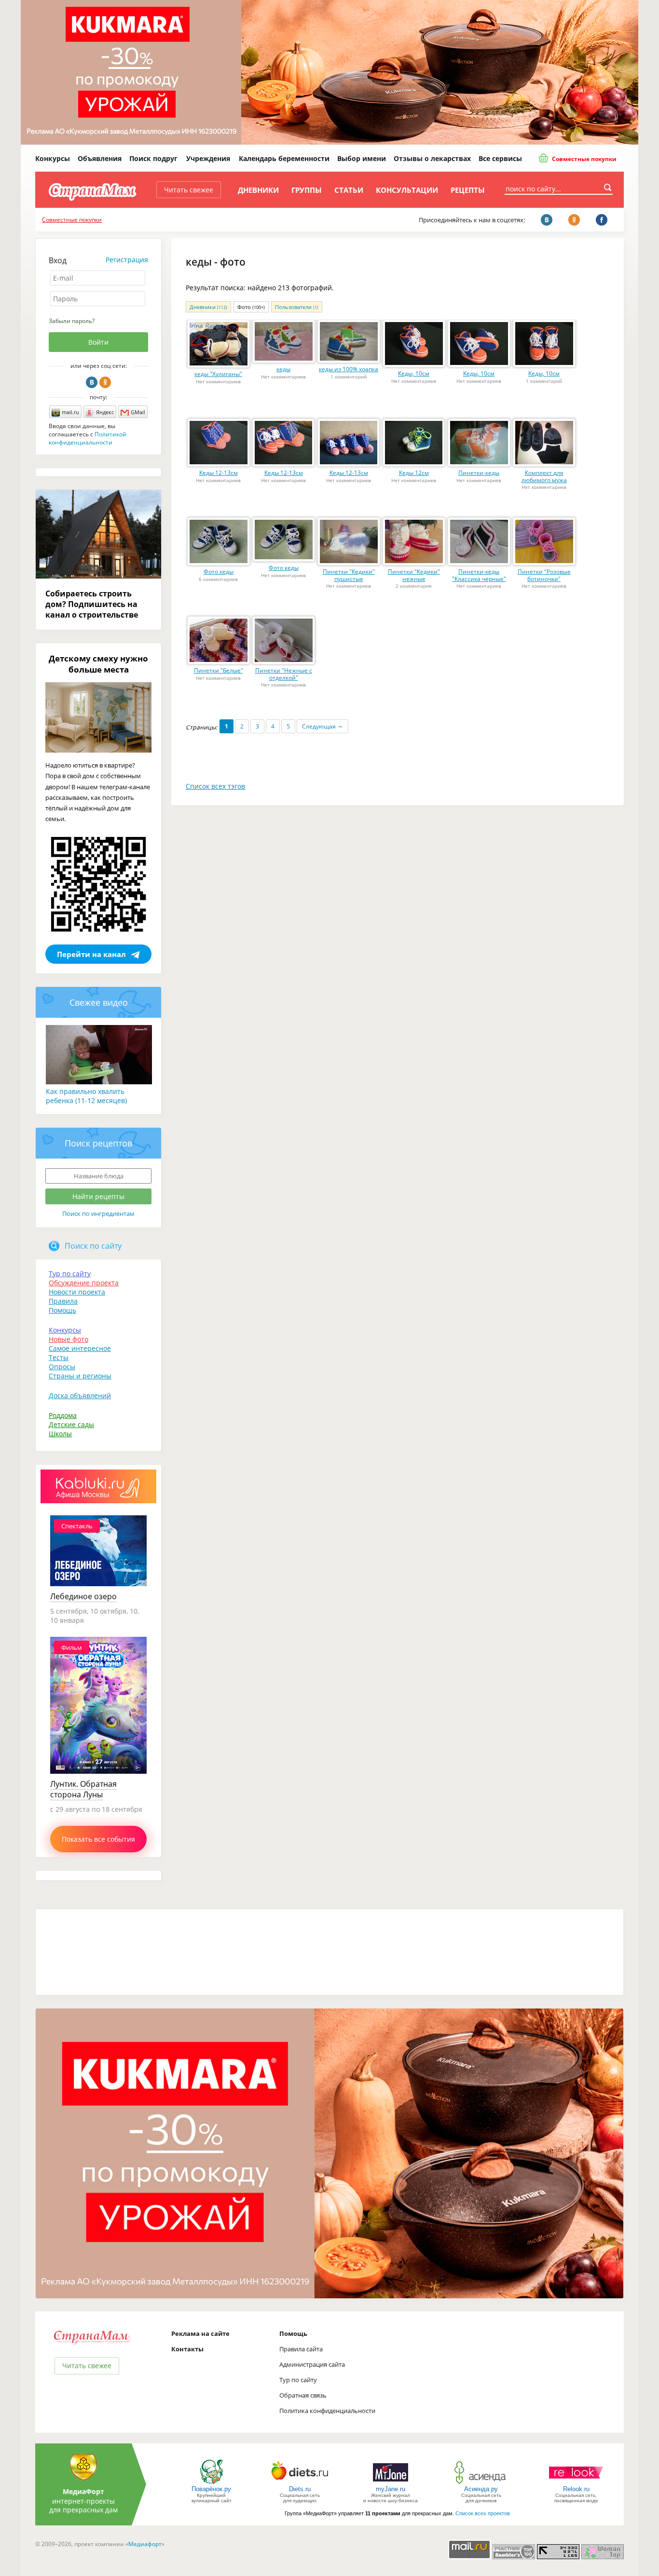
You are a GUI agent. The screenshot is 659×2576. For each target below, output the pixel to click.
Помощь (62, 1310)
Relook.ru (576, 2489)
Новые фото (69, 1339)
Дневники (258, 190)
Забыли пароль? (72, 321)
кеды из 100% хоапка (349, 369)
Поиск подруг (153, 158)
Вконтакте (92, 382)
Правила (63, 1301)
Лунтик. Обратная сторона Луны (83, 1789)
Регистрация (127, 260)
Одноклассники (105, 382)
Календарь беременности (284, 158)
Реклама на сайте (200, 2333)
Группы (307, 190)
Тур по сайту (70, 1274)
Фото (251, 307)
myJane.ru (391, 2489)
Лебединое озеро (83, 1596)
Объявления (100, 158)
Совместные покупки (583, 159)
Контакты (187, 2349)
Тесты (59, 1357)
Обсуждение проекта (84, 1283)
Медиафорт (145, 2544)
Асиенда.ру (481, 2489)
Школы (60, 1434)
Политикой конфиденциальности (88, 438)
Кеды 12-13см (219, 473)
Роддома (63, 1415)
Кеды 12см (414, 473)
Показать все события (98, 1839)
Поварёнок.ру (211, 2489)
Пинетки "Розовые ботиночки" (544, 575)
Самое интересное (80, 1348)
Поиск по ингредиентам (98, 1214)
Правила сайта (301, 2349)
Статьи (349, 190)
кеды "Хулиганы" (218, 374)
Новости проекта (77, 1292)
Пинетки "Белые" (219, 670)
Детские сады (71, 1424)
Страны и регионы (80, 1376)
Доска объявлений (80, 1396)
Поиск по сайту (93, 1246)
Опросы (62, 1367)
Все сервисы (500, 158)
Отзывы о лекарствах (432, 158)
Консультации (407, 190)
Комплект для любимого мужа (544, 476)
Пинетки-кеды (479, 473)
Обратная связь (303, 2395)
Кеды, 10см (414, 373)
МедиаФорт (83, 2491)
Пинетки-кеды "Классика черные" (479, 575)
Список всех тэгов (215, 786)
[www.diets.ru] (300, 2483)
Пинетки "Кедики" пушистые (349, 575)
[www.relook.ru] (576, 2483)
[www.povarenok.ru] (211, 2483)
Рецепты (468, 190)
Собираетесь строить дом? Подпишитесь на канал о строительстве (92, 604)
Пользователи (297, 307)
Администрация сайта (312, 2364)
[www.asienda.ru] (481, 2483)
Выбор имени (362, 158)
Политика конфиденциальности (327, 2411)
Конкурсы (53, 158)
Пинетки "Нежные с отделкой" (284, 674)
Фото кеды (219, 572)
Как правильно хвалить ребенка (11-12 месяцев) (86, 1096)
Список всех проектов (483, 2513)
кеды (283, 369)
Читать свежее (189, 190)
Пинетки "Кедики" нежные (414, 575)
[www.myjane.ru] (391, 2483)
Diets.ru (300, 2489)
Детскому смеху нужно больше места (98, 664)
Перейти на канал (91, 954)
